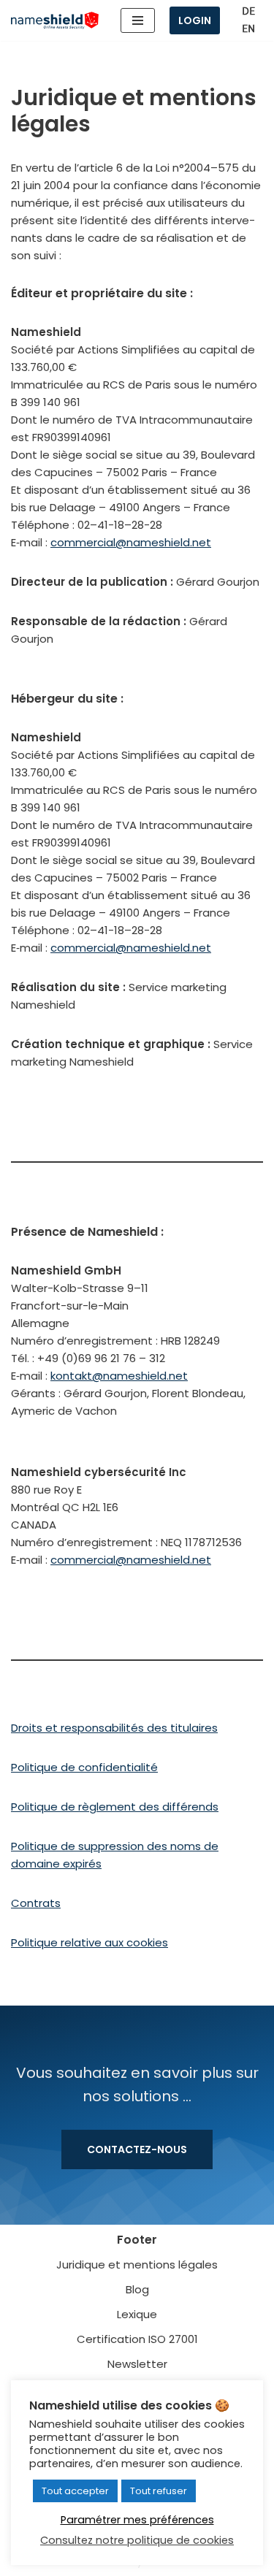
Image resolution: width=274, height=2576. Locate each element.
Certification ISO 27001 (137, 2339)
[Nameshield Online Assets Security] (55, 21)
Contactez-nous (137, 2149)
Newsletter (137, 2364)
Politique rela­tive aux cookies (90, 1942)
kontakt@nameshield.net (119, 1376)
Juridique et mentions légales (137, 2264)
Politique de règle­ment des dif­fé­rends (115, 1807)
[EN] (248, 29)
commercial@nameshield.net (131, 542)
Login (195, 20)
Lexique (137, 2314)
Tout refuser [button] (159, 2491)
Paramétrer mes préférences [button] (137, 2520)
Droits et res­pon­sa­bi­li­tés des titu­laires (114, 1728)
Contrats (36, 1903)
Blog (137, 2289)
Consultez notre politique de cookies (137, 2540)
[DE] (248, 11)
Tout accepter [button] (75, 2491)
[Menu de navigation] (138, 20)
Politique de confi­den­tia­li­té (84, 1767)
